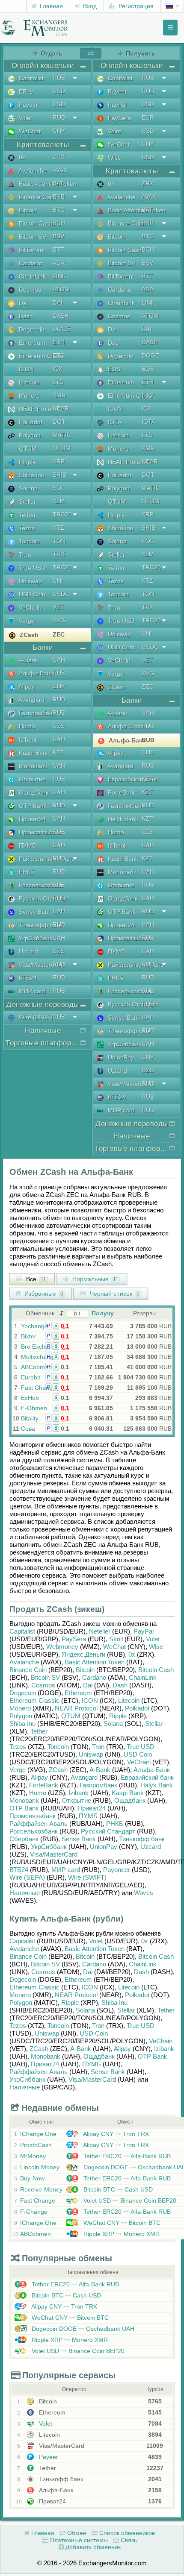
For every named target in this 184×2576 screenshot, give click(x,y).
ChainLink (31, 276)
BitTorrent (31, 250)
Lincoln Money (40, 2167)
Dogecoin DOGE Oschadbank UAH (82, 2329)
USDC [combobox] (61, 594)
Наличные (25, 1893)
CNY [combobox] (59, 131)
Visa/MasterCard (41, 965)
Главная (50, 6)
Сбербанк (24, 1839)
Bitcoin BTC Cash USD (117, 2189)
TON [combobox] (59, 541)
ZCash (28, 635)
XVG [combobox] (59, 620)
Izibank (28, 739)
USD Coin (31, 594)
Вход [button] (89, 6)
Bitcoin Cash (35, 223)
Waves (144, 1893)
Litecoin (28, 382)
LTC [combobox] (58, 382)
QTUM (27, 449)
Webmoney (62, 1647)
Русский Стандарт (43, 898)
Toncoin (28, 541)
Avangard (31, 700)
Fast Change (39, 1388)
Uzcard (28, 951)
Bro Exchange (40, 1347)
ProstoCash (36, 2145)
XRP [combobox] (59, 461)
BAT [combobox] (58, 183)
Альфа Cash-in (128, 726)
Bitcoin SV (32, 237)
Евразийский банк (132, 779)
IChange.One (38, 2134)
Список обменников (126, 2533)
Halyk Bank (122, 819)
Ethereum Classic (42, 356)
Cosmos (29, 290)
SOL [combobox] (59, 488)
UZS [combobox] (59, 726)
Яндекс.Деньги (83, 1654)
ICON (25, 369)
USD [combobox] (59, 91)
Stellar (27, 502)
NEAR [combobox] (61, 408)
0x (21, 157)
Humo (26, 726)
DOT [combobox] (59, 422)
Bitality (30, 1418)
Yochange (34, 1326)
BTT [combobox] (58, 249)
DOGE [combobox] (61, 329)
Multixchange (39, 1357)
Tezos (26, 528)
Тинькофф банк (40, 925)
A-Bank (28, 660)
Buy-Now (32, 2178)
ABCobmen (36, 1367)
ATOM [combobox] (61, 289)
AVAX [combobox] (60, 170)
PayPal (116, 105)
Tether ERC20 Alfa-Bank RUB (126, 2156)
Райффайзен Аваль (46, 859)
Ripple (27, 462)
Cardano (30, 263)
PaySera (119, 118)
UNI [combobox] (58, 581)
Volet (25, 118)
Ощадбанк (33, 792)
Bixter (29, 1336)
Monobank (32, 766)
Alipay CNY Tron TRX (115, 2134)
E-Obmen (34, 1408)
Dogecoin (31, 329)
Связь (128, 2540)
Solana (27, 488)
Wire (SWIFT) (37, 1017)
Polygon (29, 435)
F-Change (34, 2212)
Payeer (28, 105)
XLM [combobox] (59, 501)
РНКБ (26, 872)
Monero (28, 396)
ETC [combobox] (59, 355)
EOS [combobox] (148, 369)
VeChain (29, 607)
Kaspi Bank (33, 753)
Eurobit (31, 1377)
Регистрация (135, 6)
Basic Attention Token (47, 184)
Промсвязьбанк (40, 832)
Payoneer (117, 1870)
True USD (31, 568)
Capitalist (30, 78)
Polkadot (30, 422)
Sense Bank (34, 912)
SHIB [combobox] (59, 475)
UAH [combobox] (59, 660)
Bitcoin (27, 210)
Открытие (31, 779)
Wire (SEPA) (27, 1877)
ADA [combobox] (59, 263)
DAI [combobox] (58, 302)
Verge (26, 621)
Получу (103, 1313)
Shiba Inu (31, 475)
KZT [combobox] (58, 752)
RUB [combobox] (59, 78)
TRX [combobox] (59, 554)
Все (35, 1279)
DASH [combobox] (61, 316)
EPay (25, 91)
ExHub (30, 1398)
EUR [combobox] (148, 117)
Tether (27, 515)
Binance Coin (36, 197)
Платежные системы (78, 2540)
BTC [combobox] (59, 210)
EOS (113, 369)
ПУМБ (27, 845)
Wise (114, 158)
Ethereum (31, 343)
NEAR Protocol (38, 409)
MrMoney (33, 2156)
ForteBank (121, 792)
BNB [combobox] (59, 197)
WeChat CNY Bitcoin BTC (121, 2223)
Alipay (26, 687)
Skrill (116, 1639)
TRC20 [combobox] (62, 514)
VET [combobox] (58, 607)
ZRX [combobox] (59, 157)
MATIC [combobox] (62, 435)
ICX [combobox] (58, 369)
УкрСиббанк (35, 938)
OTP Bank (32, 806)
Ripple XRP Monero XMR (121, 2234)
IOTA (114, 422)
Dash (25, 316)
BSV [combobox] (58, 236)
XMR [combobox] (59, 395)
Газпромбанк (36, 713)
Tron (24, 555)
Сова (28, 1429)
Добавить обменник (92, 2547)
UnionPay (120, 1057)
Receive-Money (41, 2189)
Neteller (100, 1631)
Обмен (76, 2533)
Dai (22, 303)
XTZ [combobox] (58, 528)
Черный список (114, 1294)
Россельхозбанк (40, 885)
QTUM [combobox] (62, 448)
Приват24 (31, 819)
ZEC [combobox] (59, 634)
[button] (56, 1325)
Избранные (43, 1294)
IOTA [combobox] (148, 422)
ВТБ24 (27, 978)
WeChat (29, 131)
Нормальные (95, 1279)
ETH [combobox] (59, 342)
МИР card (31, 991)
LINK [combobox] (59, 276)
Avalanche (32, 170)
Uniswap (30, 581)
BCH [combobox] (59, 223)
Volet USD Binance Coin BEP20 (129, 2200)
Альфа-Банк (35, 673)
